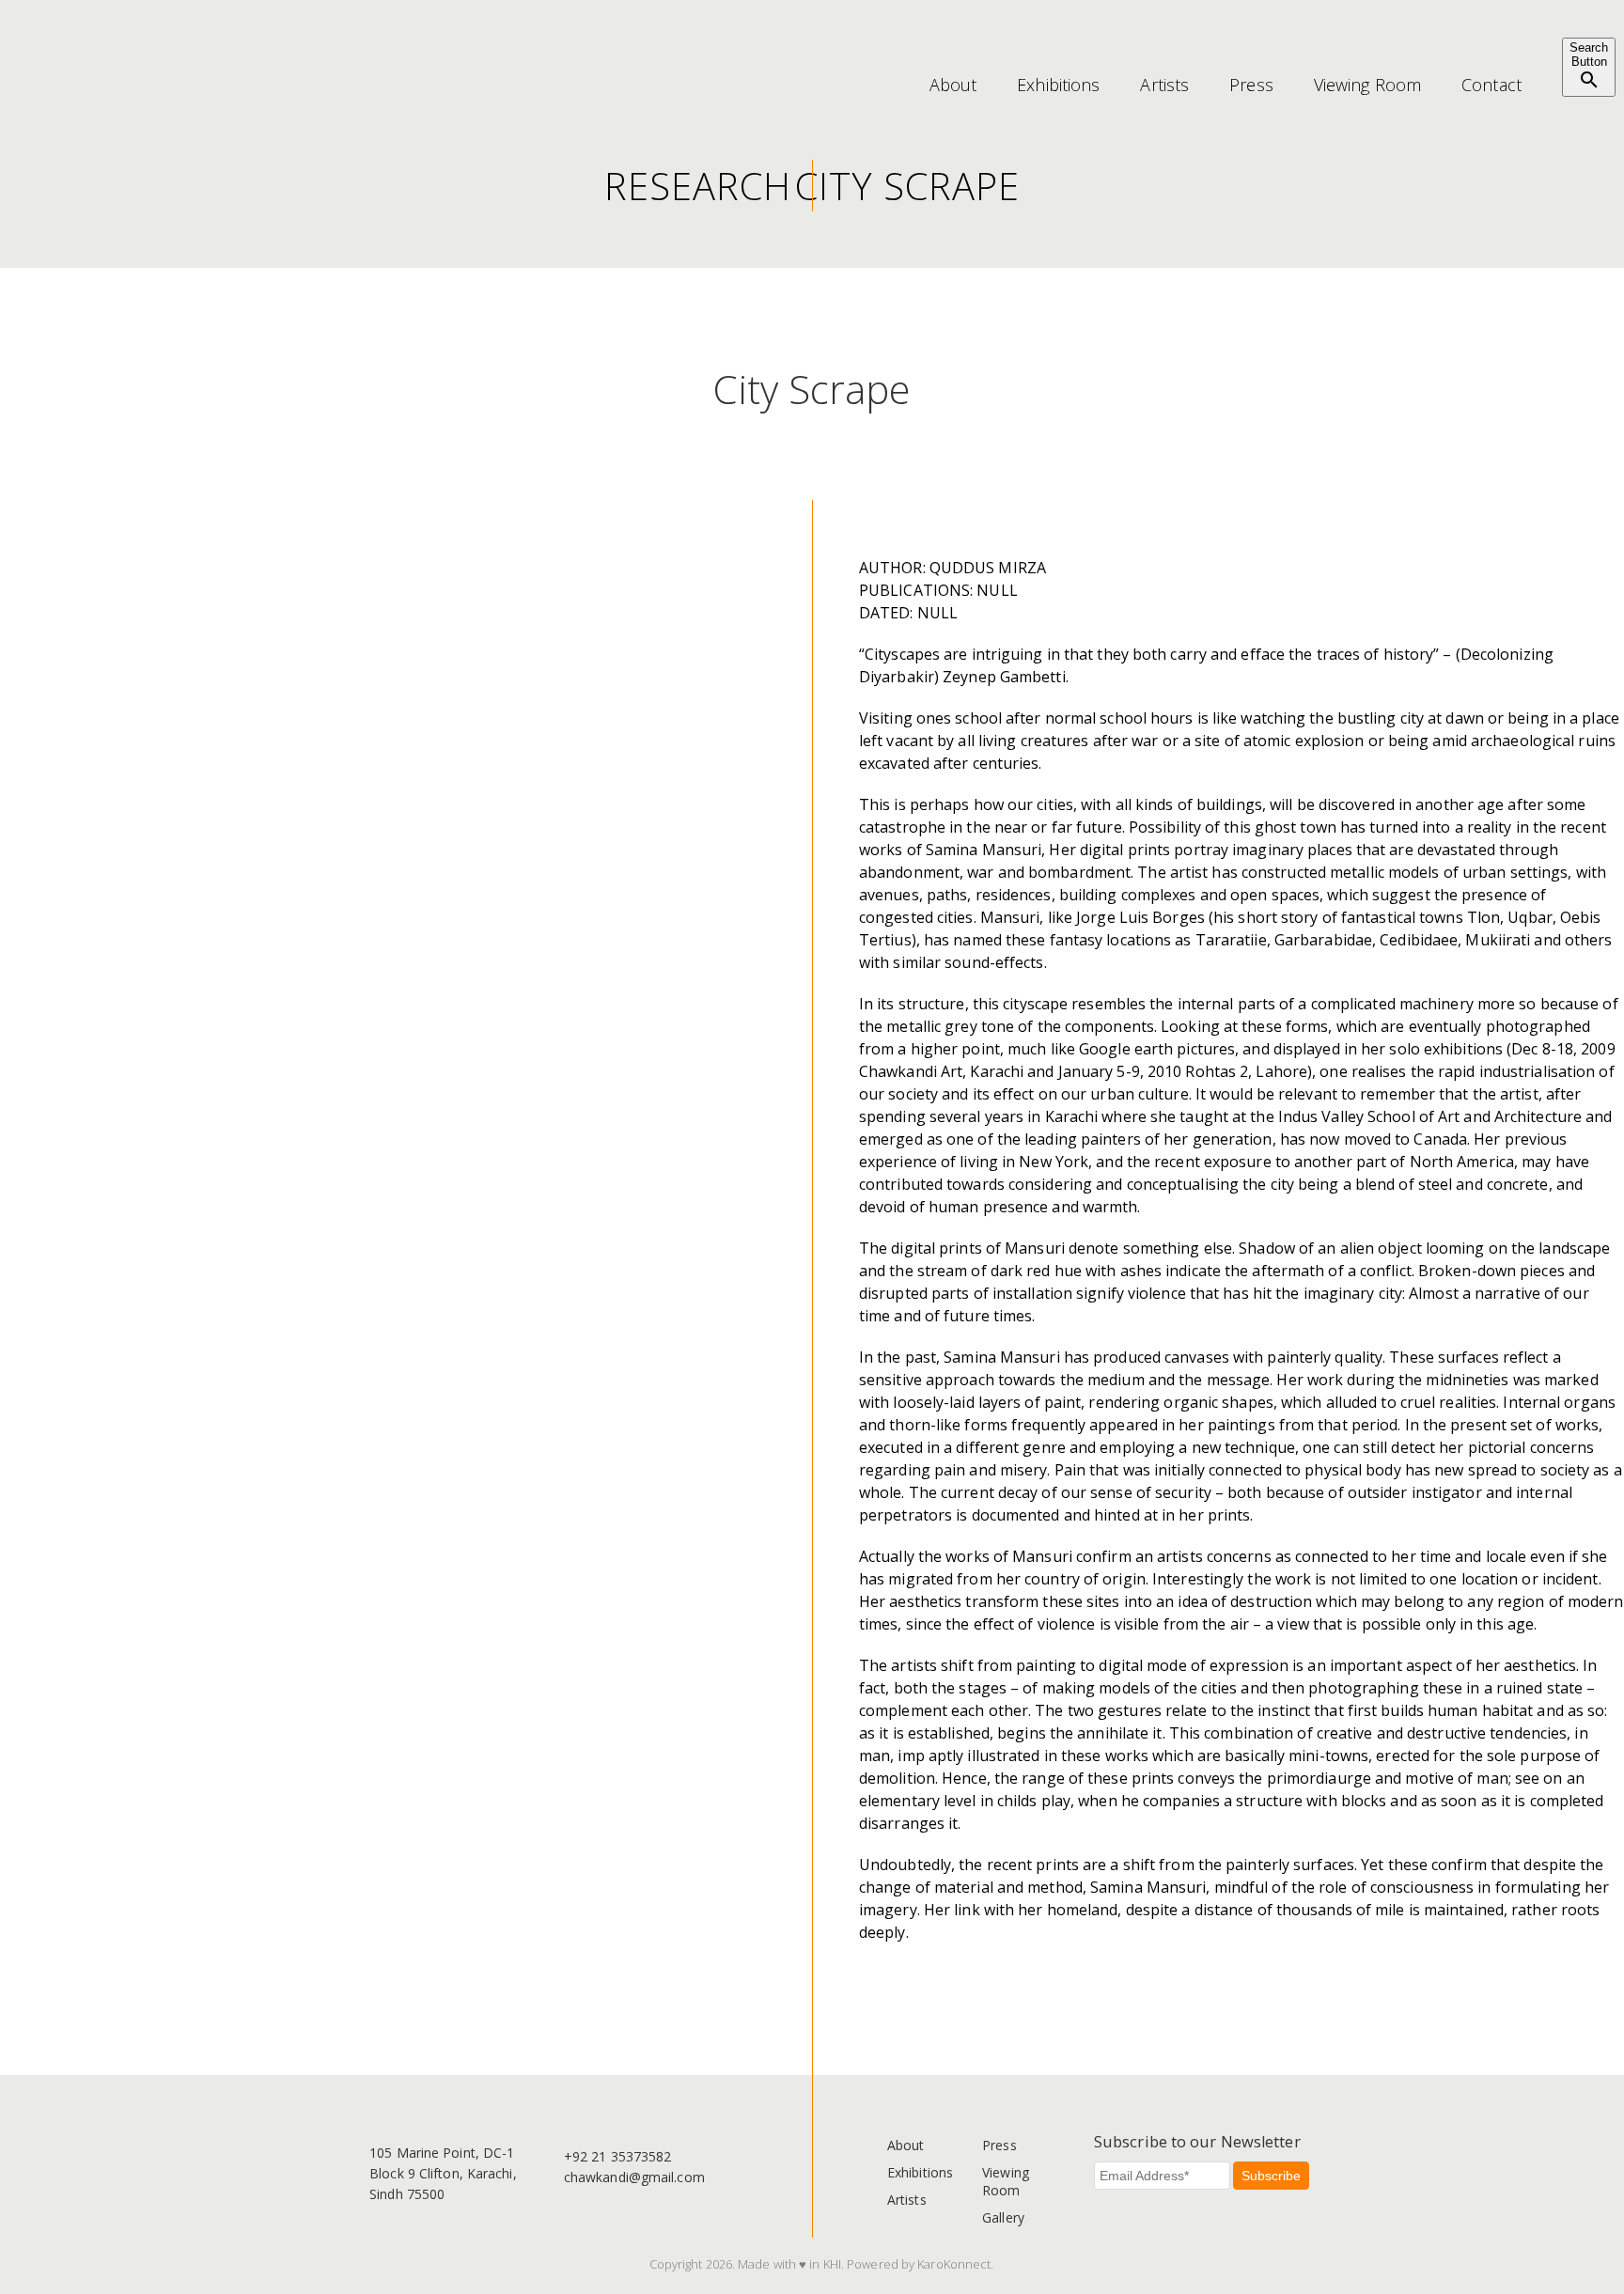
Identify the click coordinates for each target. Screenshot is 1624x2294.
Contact (1491, 85)
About (953, 85)
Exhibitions (1058, 85)
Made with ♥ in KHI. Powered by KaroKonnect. (866, 2264)
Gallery (1003, 2217)
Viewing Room (1367, 85)
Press (1251, 85)
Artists (1164, 85)
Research (698, 186)
